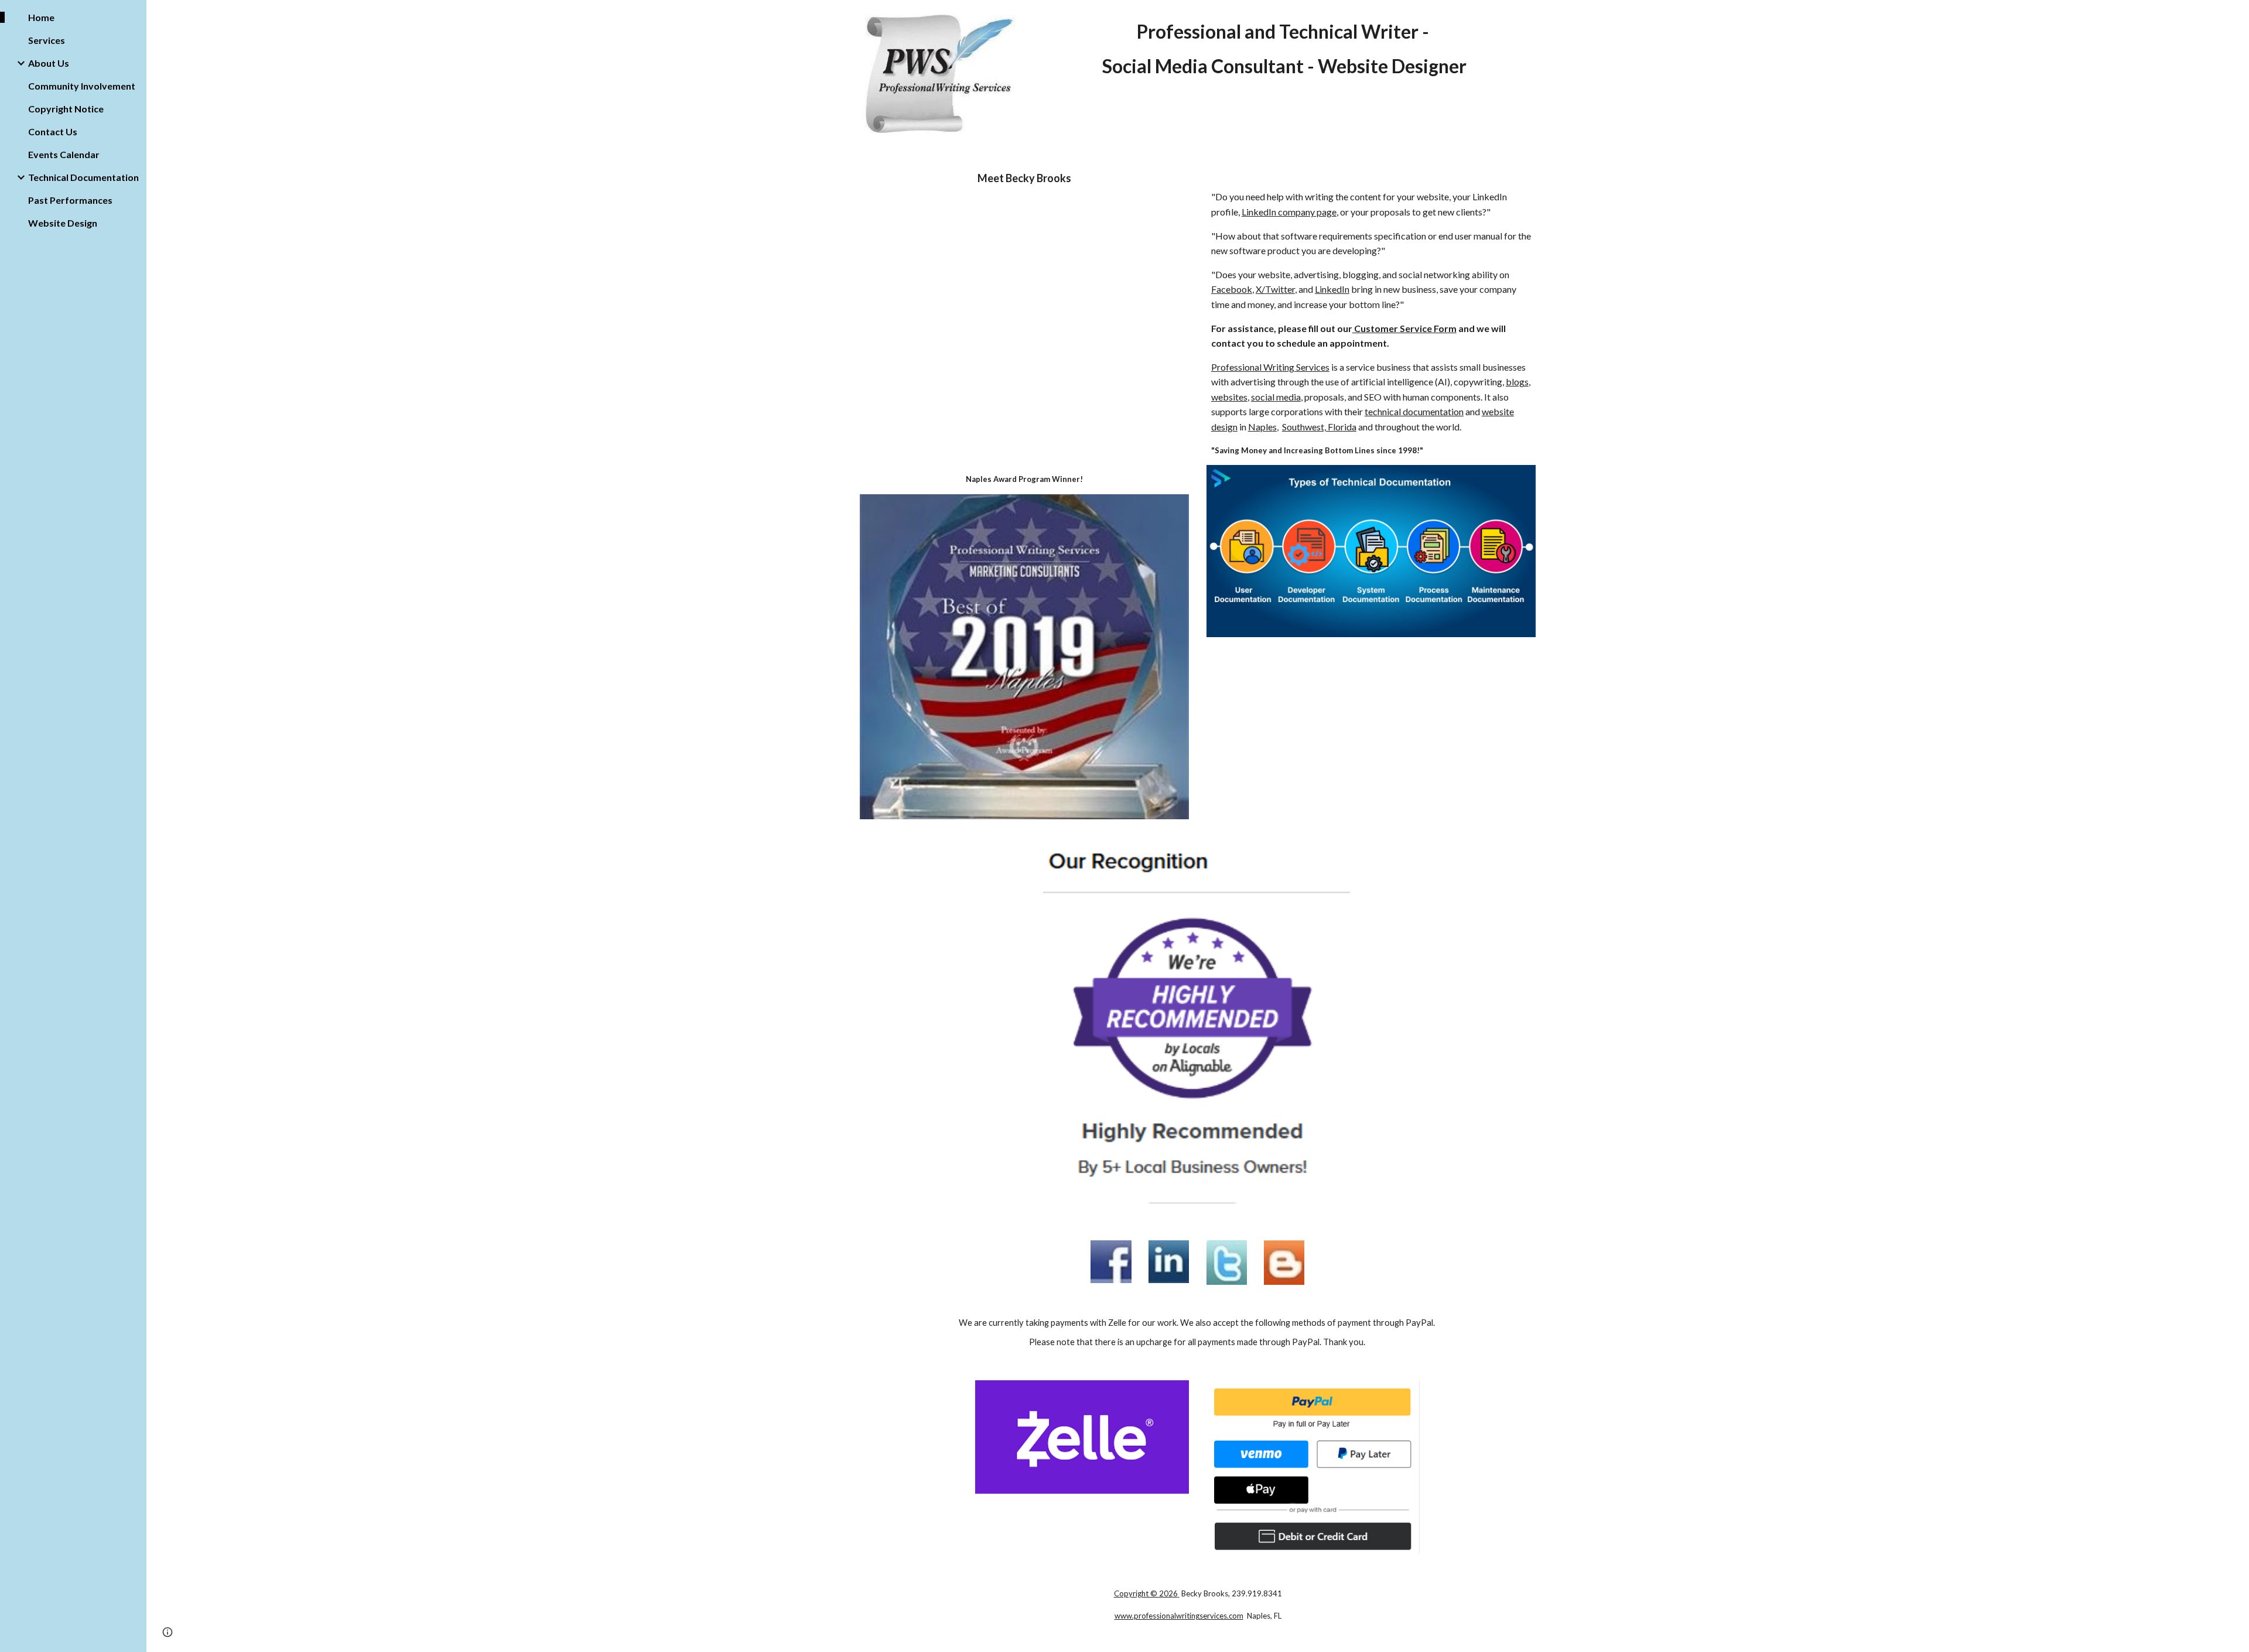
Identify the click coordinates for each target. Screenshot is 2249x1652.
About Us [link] (49, 63)
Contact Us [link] (53, 131)
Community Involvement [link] (82, 86)
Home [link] (41, 17)
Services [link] (47, 40)
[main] (1284, 49)
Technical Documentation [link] (83, 177)
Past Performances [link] (70, 200)
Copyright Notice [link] (66, 109)
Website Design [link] (63, 223)
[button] (2235, 16)
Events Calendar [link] (64, 154)
